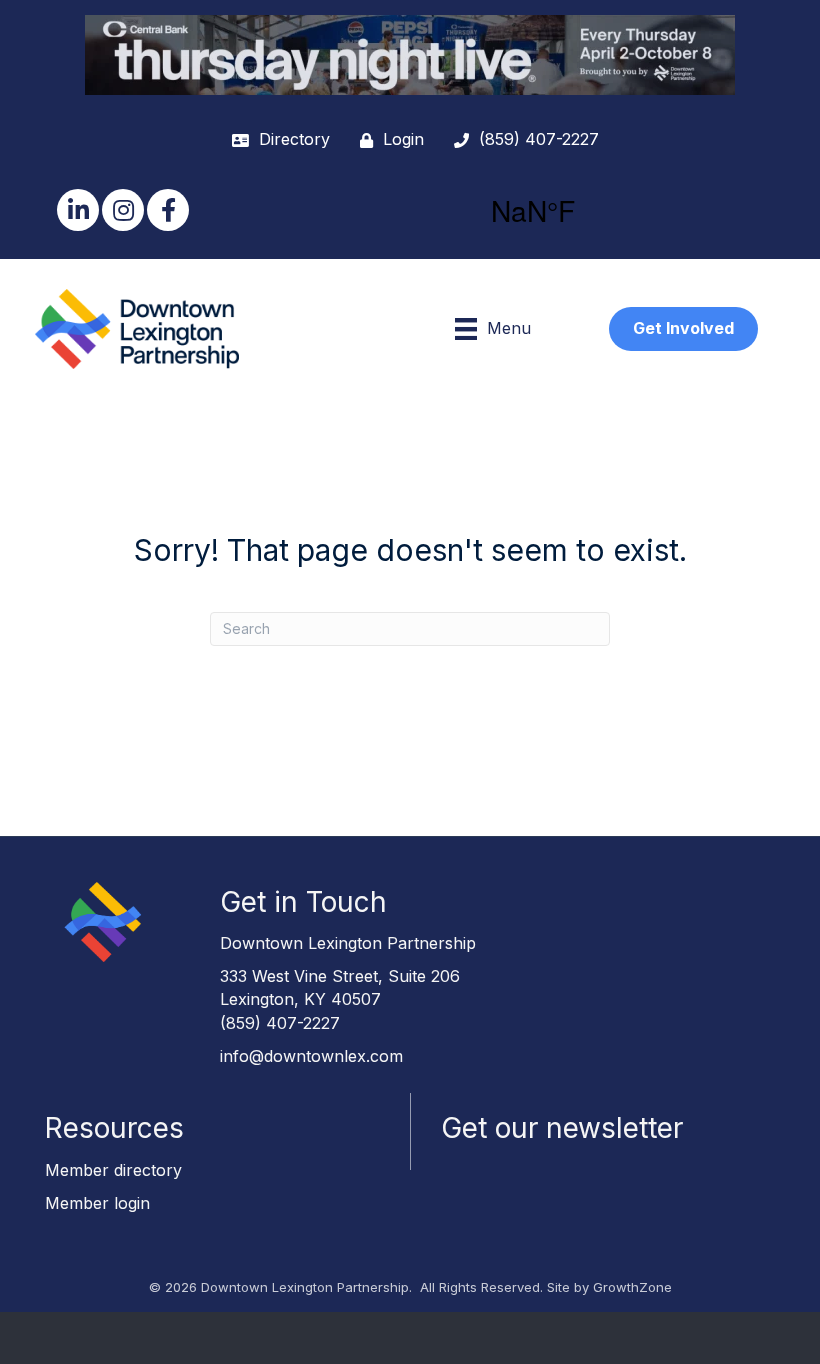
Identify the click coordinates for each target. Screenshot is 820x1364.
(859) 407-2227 (280, 1023)
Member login (97, 1203)
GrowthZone (632, 1287)
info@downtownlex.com (311, 1056)
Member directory (113, 1170)
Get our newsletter (562, 1128)
